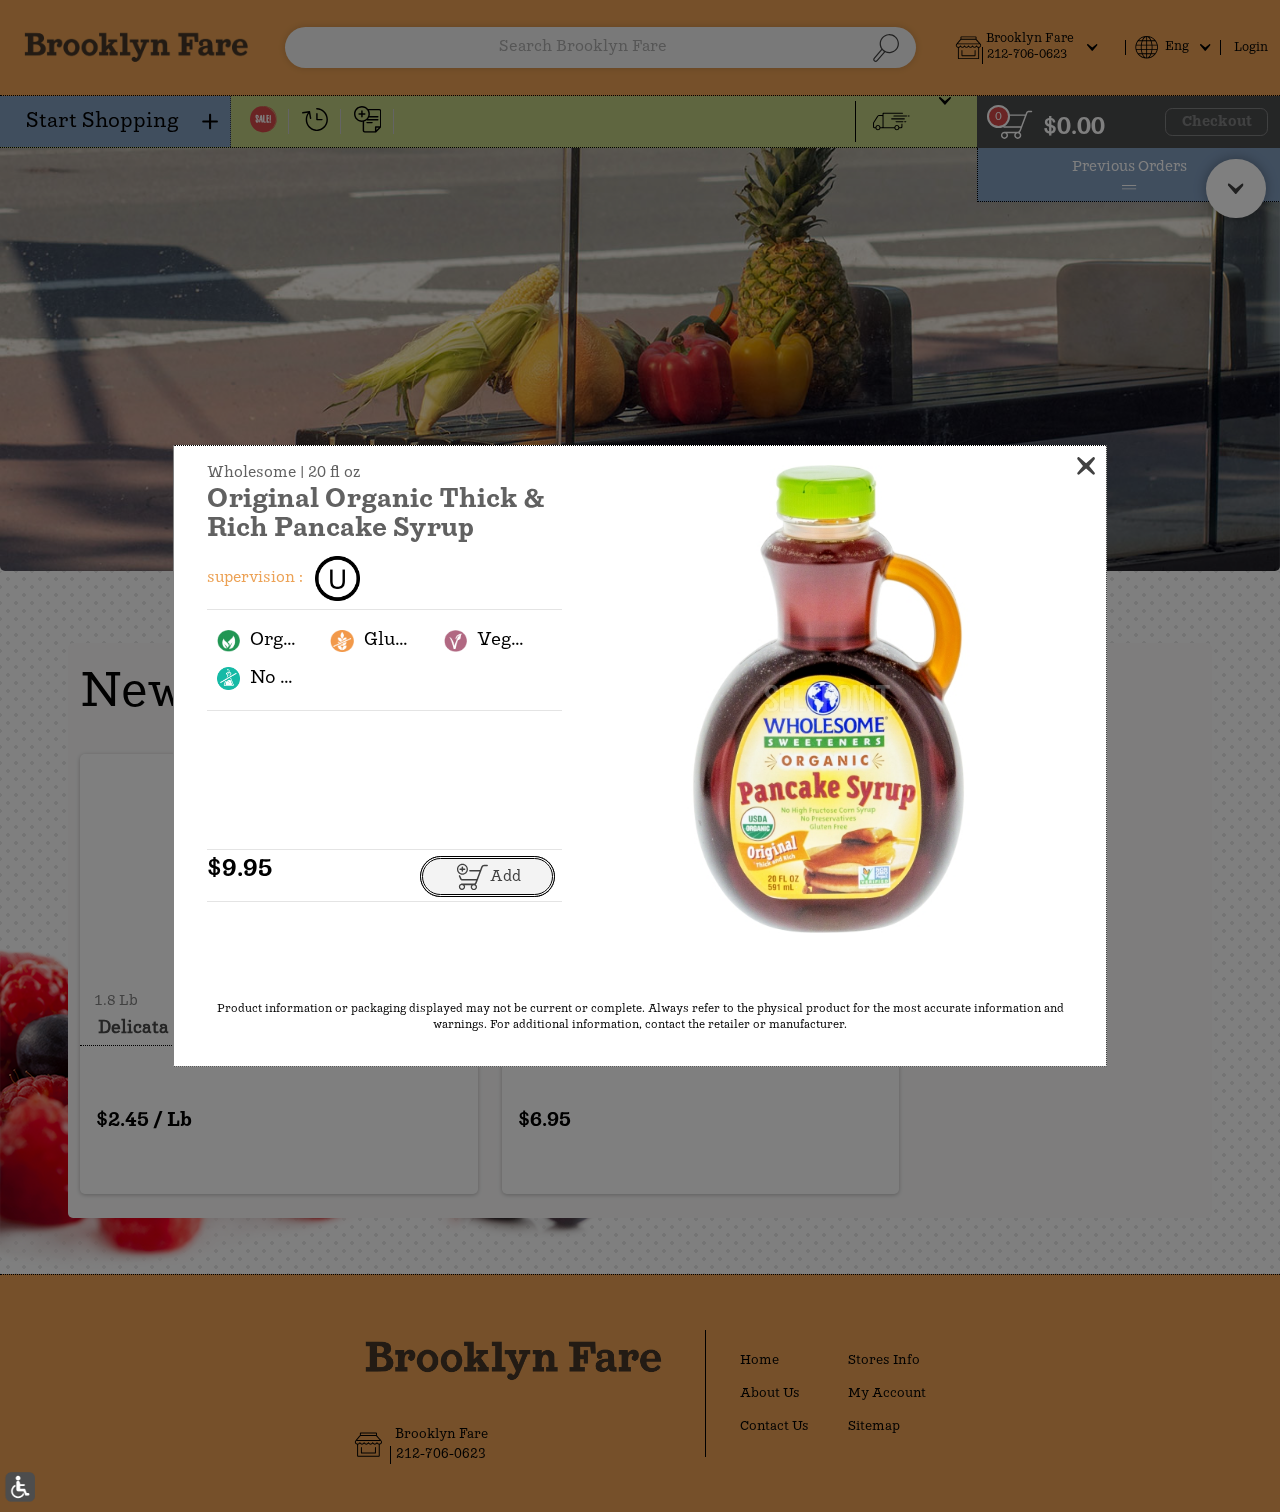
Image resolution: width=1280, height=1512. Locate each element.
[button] (828, 699)
